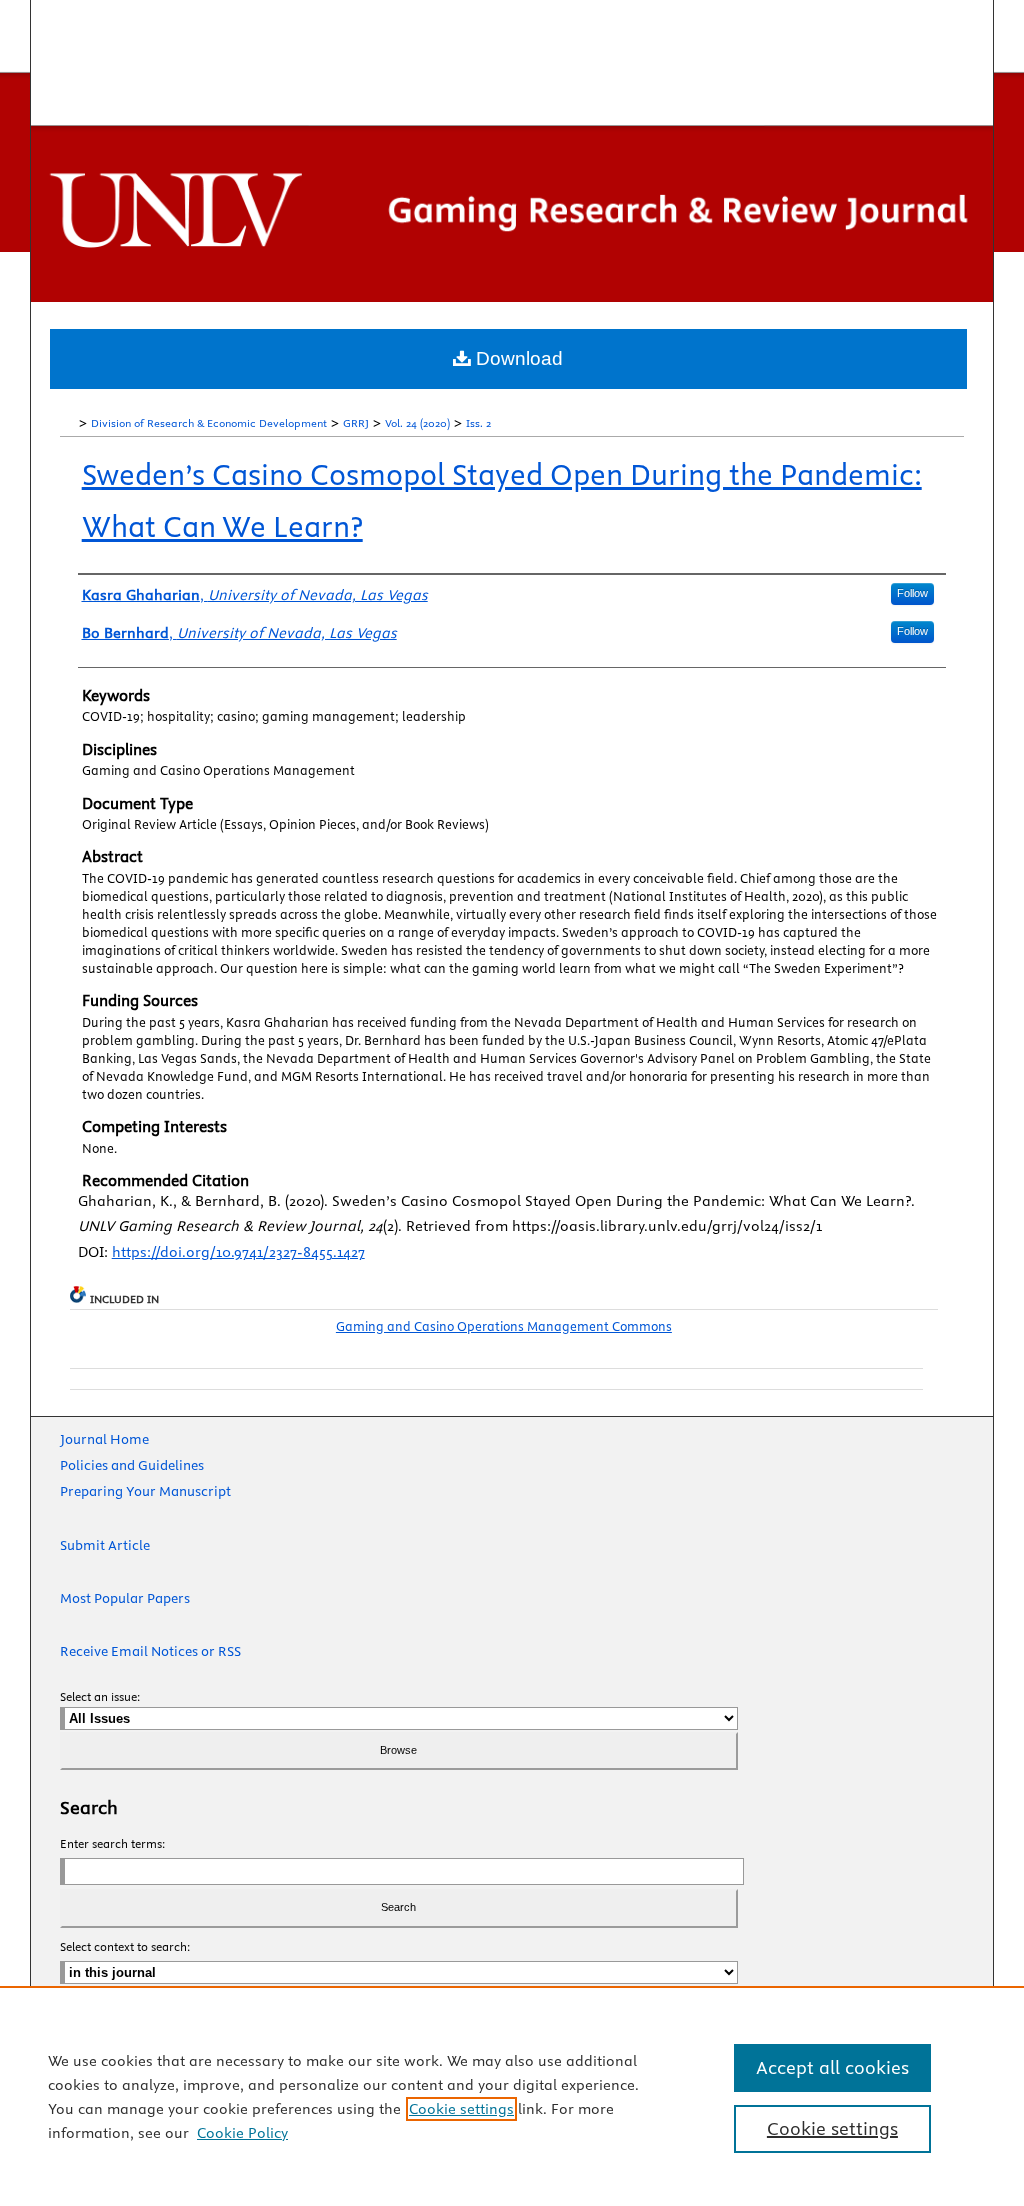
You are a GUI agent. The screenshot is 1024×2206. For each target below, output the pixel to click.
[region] (512, 2096)
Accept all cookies (832, 2067)
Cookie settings (461, 2109)
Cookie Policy (242, 2133)
